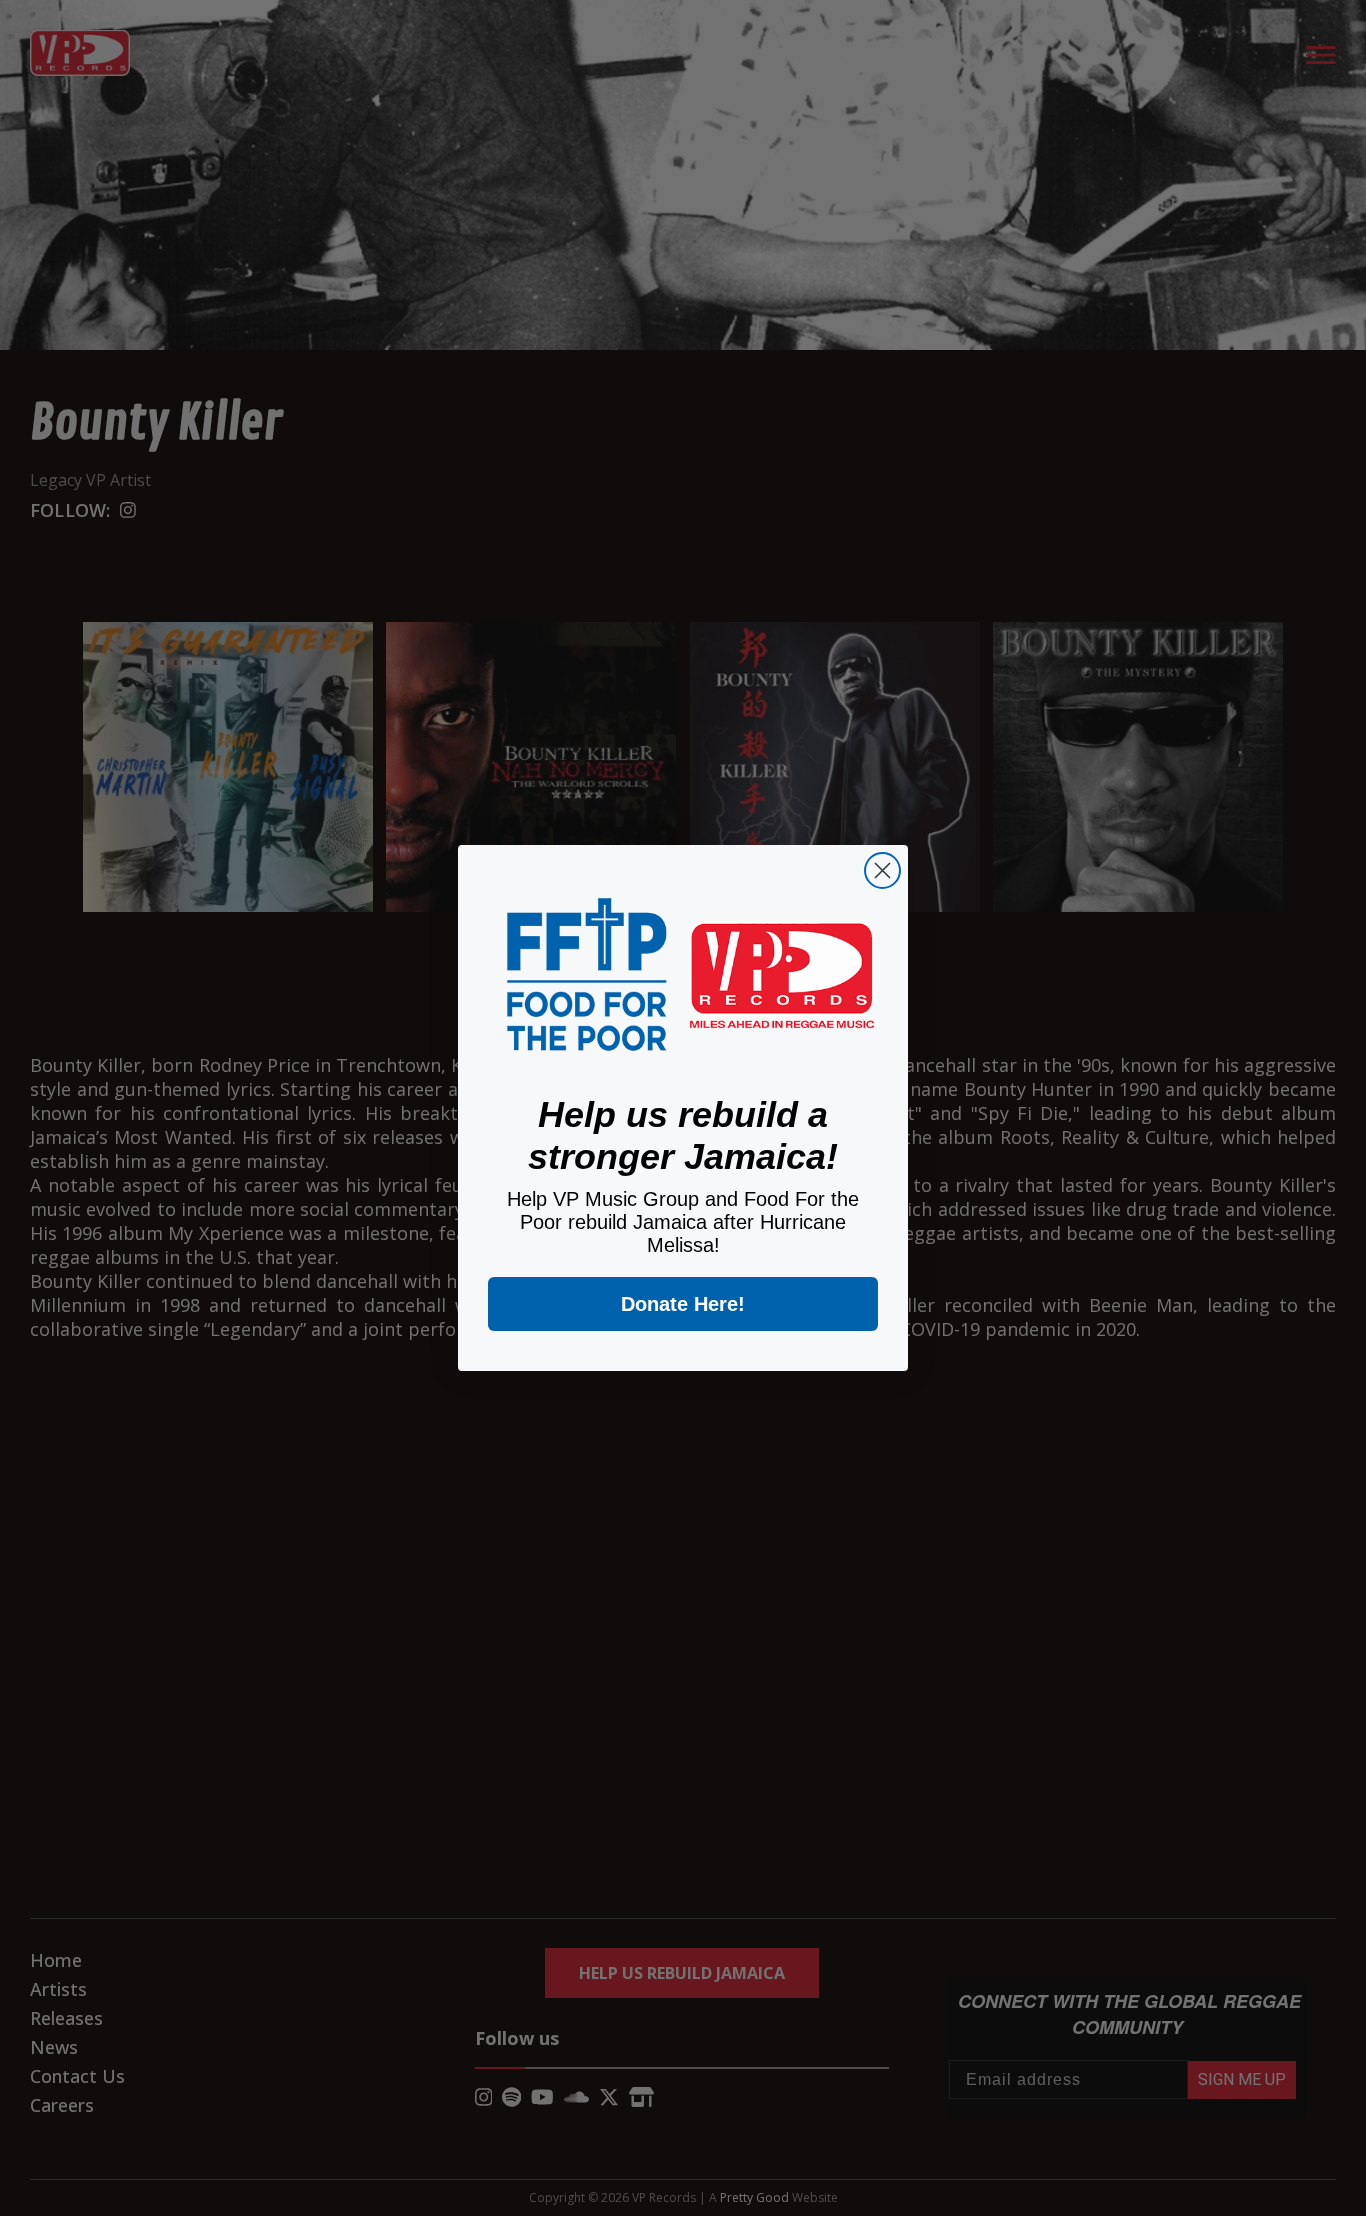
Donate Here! (683, 1304)
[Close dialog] (882, 870)
